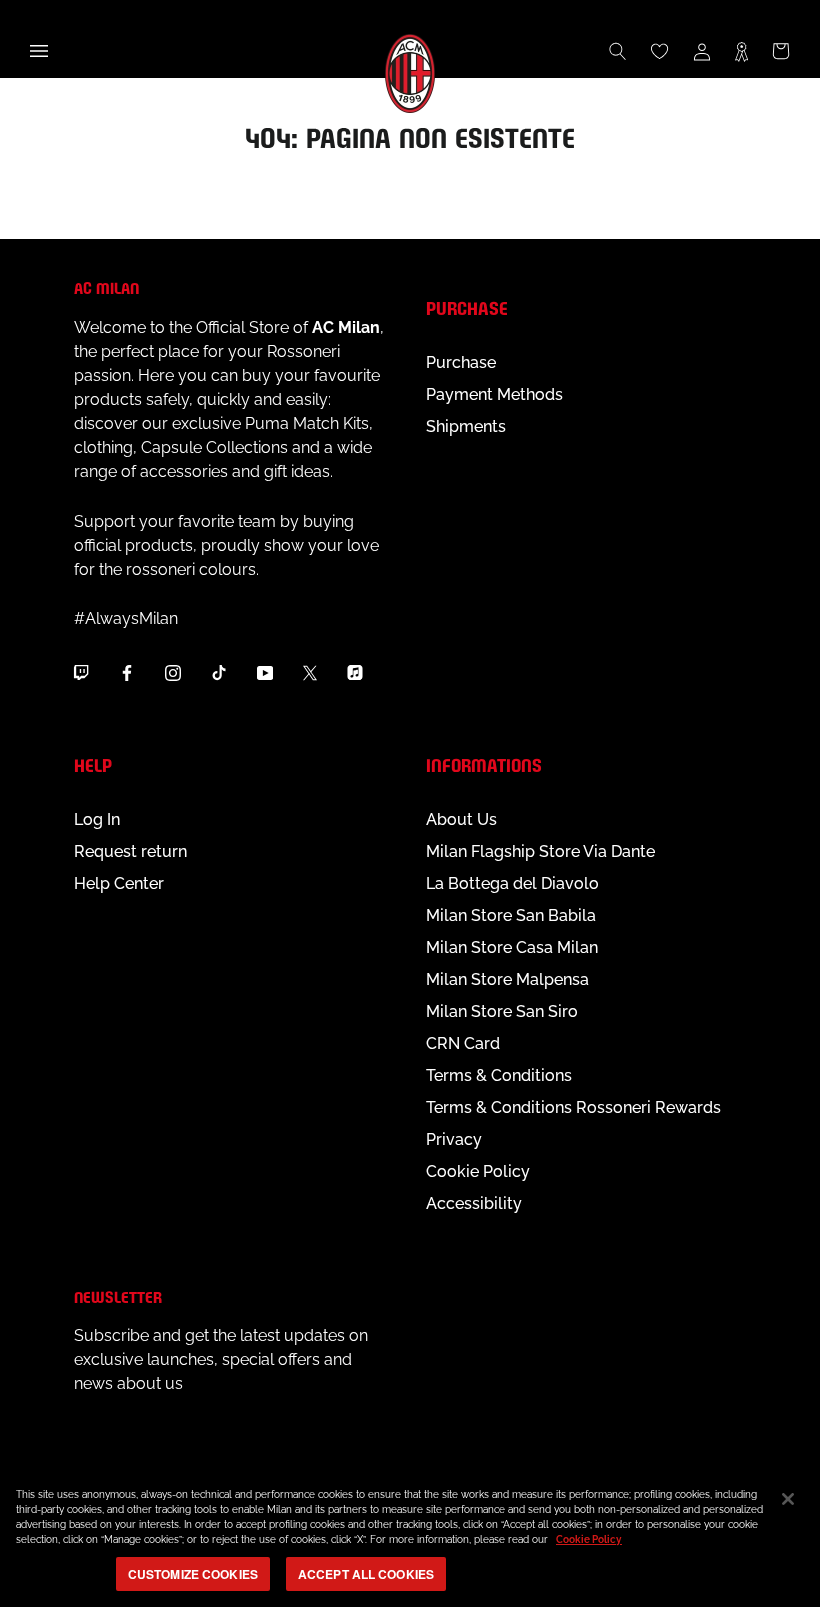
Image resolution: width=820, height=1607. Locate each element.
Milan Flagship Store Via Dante (540, 851)
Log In (97, 819)
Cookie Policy (478, 1171)
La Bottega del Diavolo (512, 883)
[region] (410, 1537)
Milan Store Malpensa (507, 979)
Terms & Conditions (499, 1075)
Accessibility (474, 1203)
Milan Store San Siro (502, 1011)
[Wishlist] (660, 51)
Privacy (454, 1139)
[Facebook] (127, 672)
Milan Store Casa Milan (512, 947)
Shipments (466, 426)
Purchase (461, 362)
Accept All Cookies (366, 1574)
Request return (130, 851)
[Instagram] (173, 672)
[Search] (618, 51)
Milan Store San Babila (511, 915)
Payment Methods (494, 394)
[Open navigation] (39, 51)
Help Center (119, 883)
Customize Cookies (193, 1574)
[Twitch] (81, 672)
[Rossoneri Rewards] (741, 51)
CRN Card (463, 1043)
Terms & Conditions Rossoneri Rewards (573, 1107)
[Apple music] (355, 672)
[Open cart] (781, 51)
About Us (461, 819)
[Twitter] (310, 672)
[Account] (702, 51)
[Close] (788, 1499)
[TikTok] (219, 672)
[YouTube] (265, 672)
